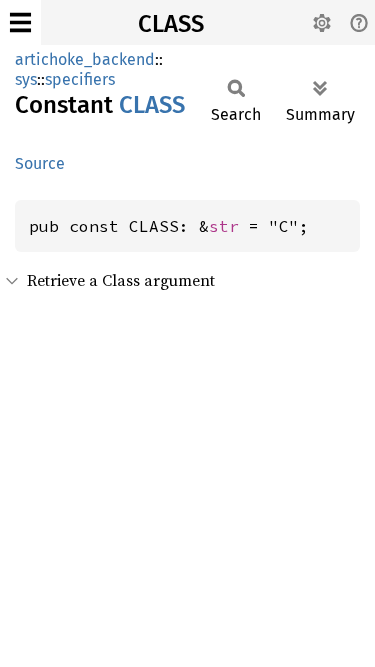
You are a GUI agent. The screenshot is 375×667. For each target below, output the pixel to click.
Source (40, 163)
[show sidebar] (20, 22)
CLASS (171, 24)
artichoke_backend (85, 59)
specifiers (80, 79)
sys (26, 79)
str (224, 226)
